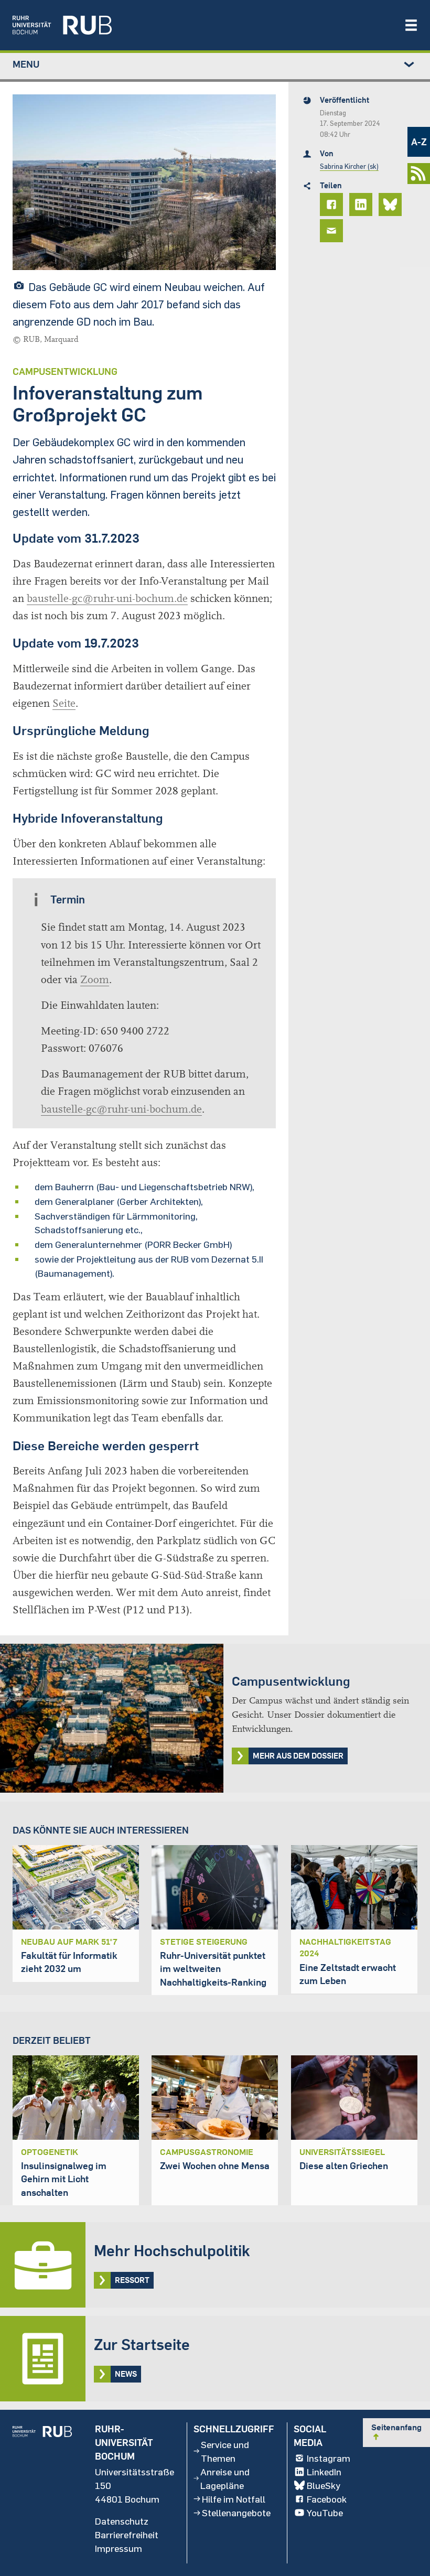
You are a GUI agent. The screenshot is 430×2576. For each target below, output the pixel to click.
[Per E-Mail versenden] (333, 231)
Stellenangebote (236, 2513)
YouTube (325, 2513)
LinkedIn (324, 2472)
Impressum (119, 2548)
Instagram (329, 2458)
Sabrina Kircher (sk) (349, 166)
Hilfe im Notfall (234, 2499)
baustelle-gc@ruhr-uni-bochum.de (107, 599)
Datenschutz (122, 2521)
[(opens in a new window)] (203, 25)
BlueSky (324, 2485)
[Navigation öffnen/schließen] (411, 25)
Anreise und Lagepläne (225, 2478)
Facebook (327, 2499)
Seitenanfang (396, 2432)
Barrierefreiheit (127, 2535)
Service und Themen (225, 2451)
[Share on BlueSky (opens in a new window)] (392, 204)
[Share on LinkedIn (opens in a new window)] (362, 204)
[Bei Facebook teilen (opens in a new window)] (333, 204)
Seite (64, 703)
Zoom (95, 980)
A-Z (419, 142)
